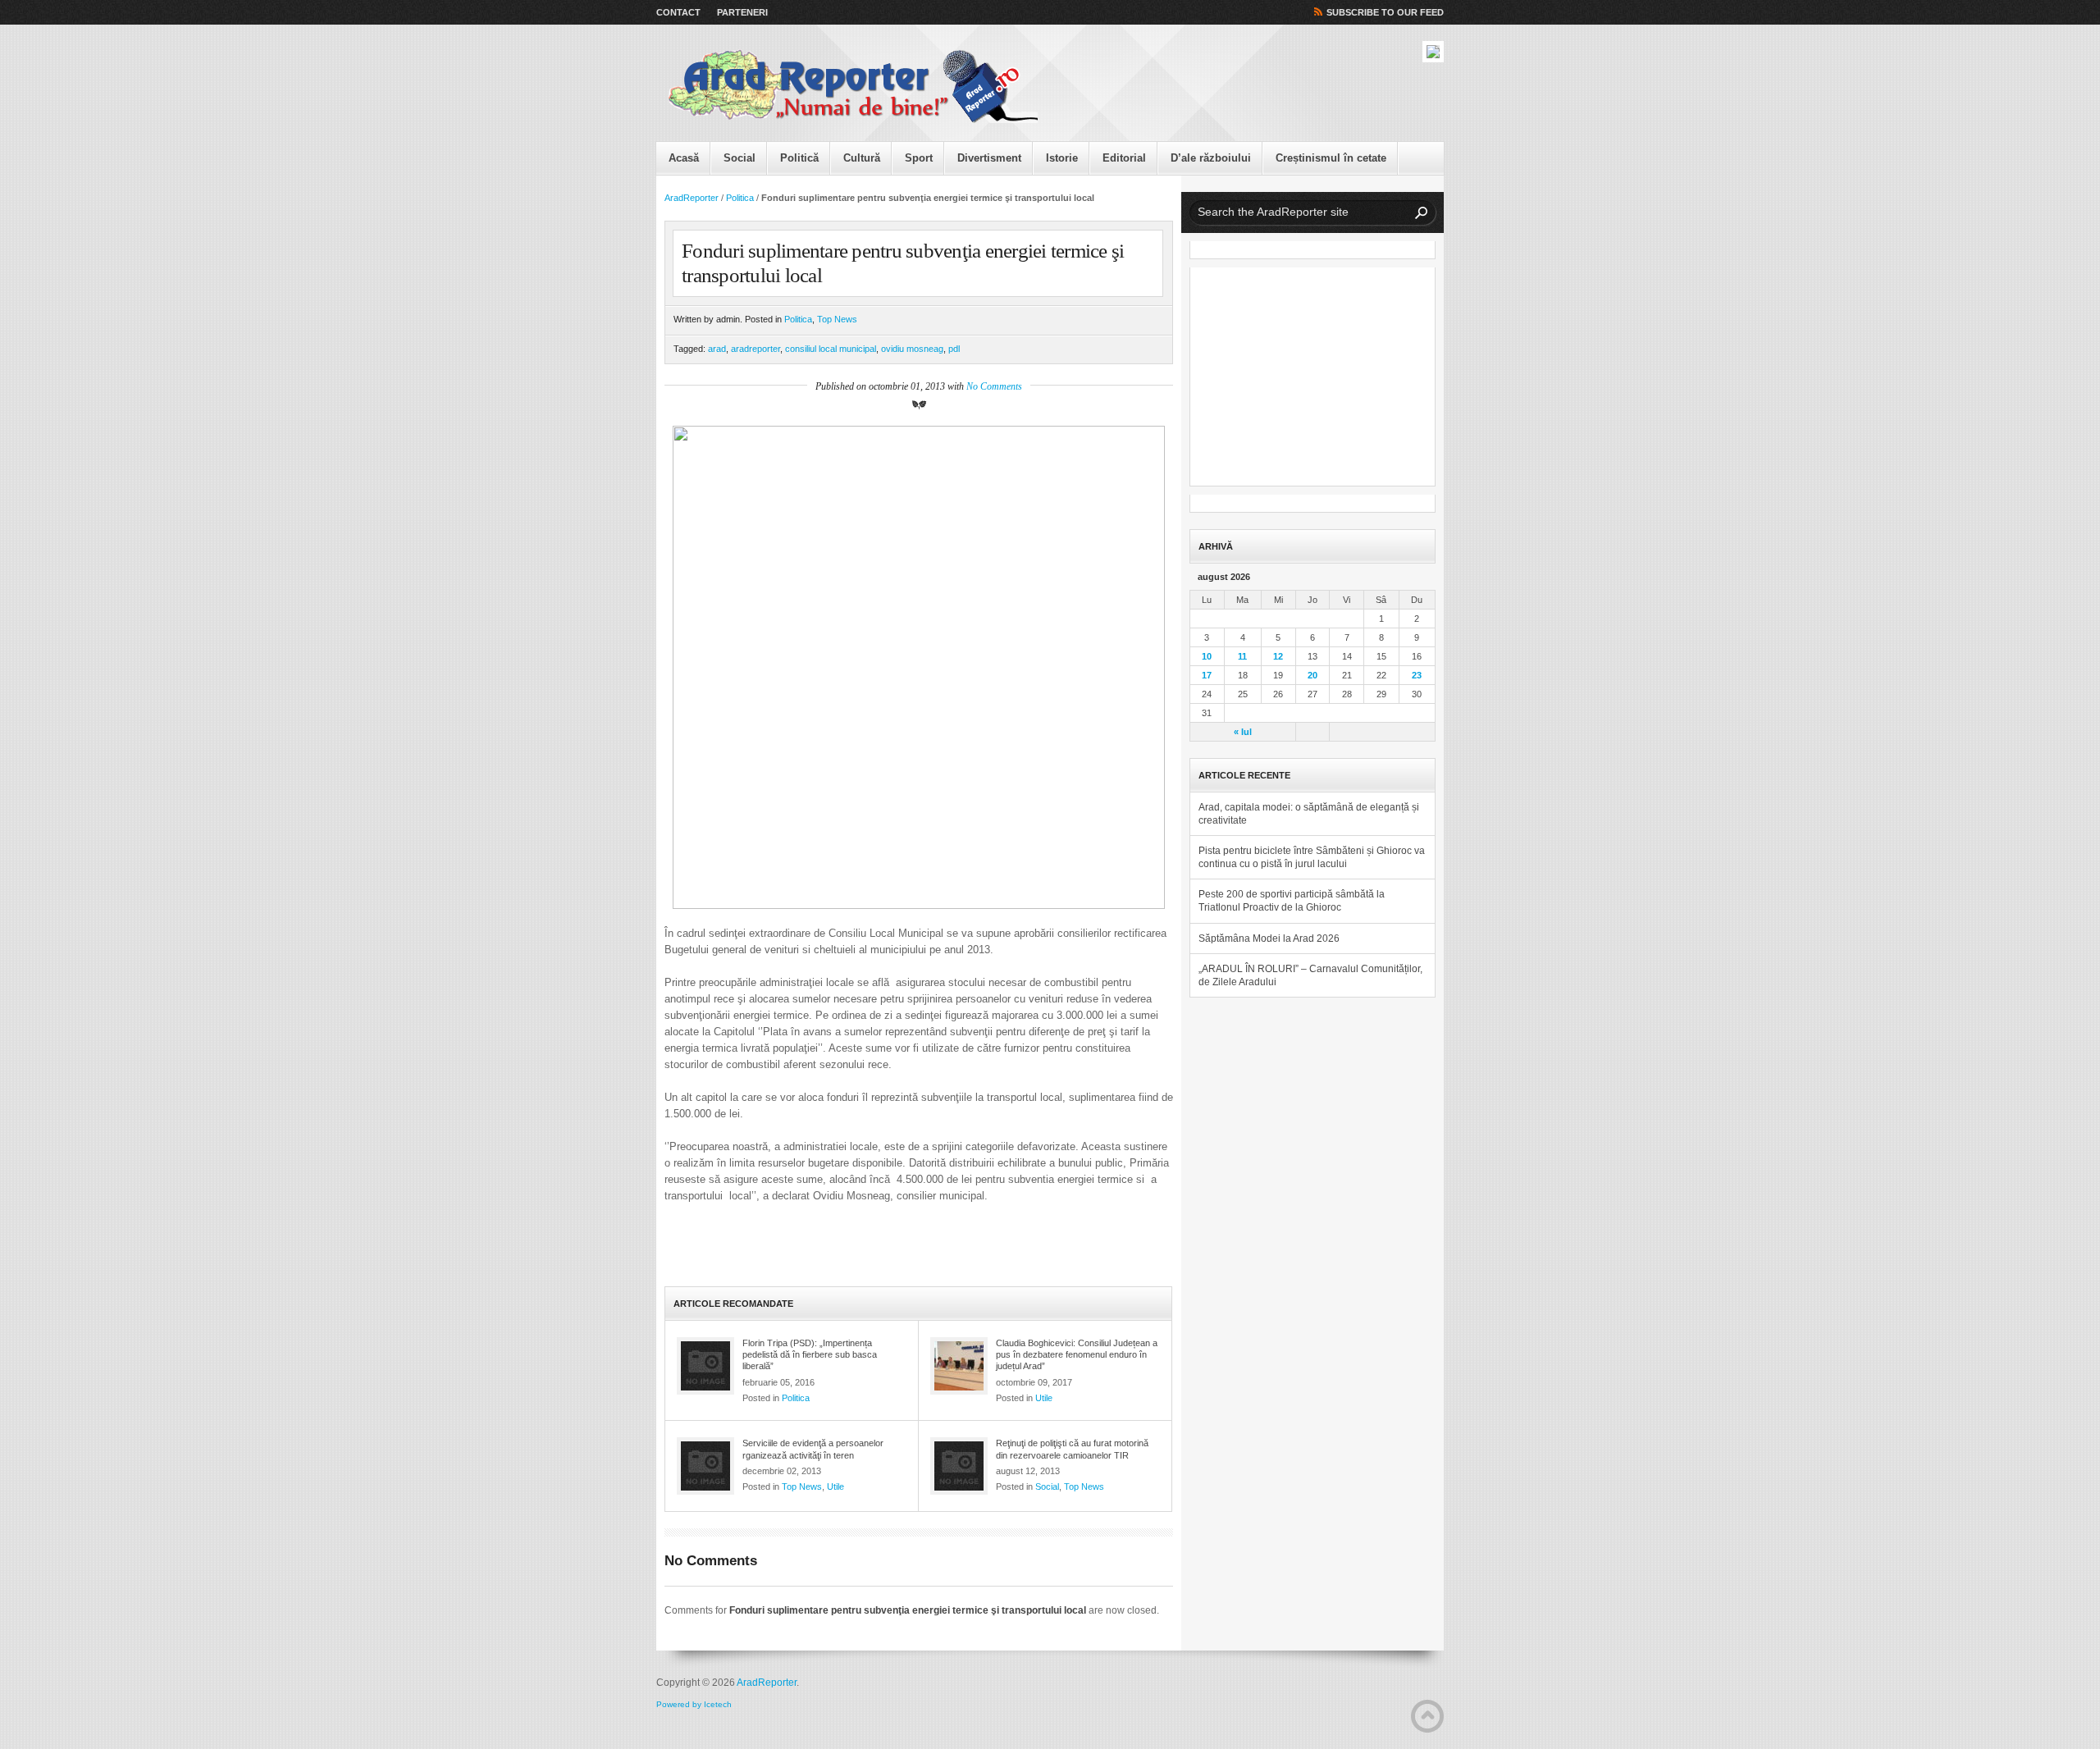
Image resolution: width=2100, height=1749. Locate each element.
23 (1417, 675)
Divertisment (989, 158)
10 (1207, 656)
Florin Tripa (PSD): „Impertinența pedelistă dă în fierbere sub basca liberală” (810, 1355)
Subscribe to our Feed (1385, 12)
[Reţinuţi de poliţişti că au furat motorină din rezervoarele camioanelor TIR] (959, 1466)
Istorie (1062, 158)
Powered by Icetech (694, 1704)
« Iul (1243, 732)
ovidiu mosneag (912, 349)
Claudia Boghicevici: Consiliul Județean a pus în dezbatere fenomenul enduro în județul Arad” (1077, 1355)
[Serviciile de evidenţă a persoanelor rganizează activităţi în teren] (705, 1466)
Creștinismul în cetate (1331, 158)
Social (740, 158)
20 (1312, 675)
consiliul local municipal (831, 349)
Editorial (1124, 158)
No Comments (994, 386)
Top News (837, 319)
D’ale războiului (1211, 158)
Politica (740, 198)
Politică (799, 158)
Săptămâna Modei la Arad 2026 (1269, 938)
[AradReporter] (853, 87)
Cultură (862, 158)
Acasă (684, 158)
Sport (919, 158)
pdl (954, 349)
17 (1207, 675)
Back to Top (1427, 1716)
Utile (1044, 1398)
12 (1278, 656)
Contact (678, 12)
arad (717, 349)
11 (1242, 656)
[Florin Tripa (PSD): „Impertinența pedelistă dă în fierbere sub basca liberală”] (705, 1366)
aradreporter (756, 349)
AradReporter (692, 198)
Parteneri (742, 12)
